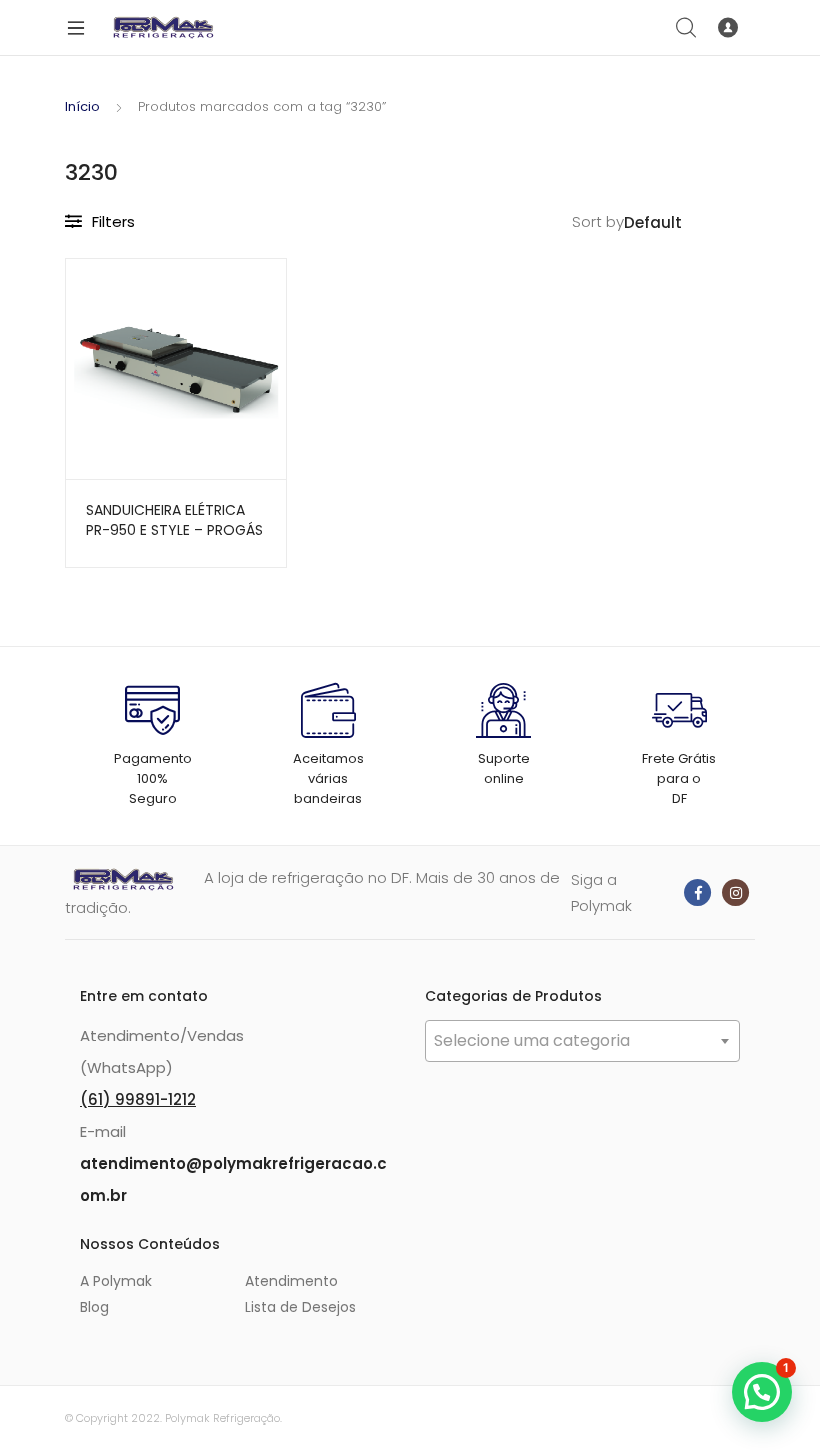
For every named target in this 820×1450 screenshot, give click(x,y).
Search (687, 28)
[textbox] (582, 1041)
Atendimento (291, 1281)
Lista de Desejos (300, 1307)
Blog (94, 1307)
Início (82, 106)
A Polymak (116, 1281)
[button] (762, 1392)
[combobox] (582, 1041)
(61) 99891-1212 (138, 1099)
